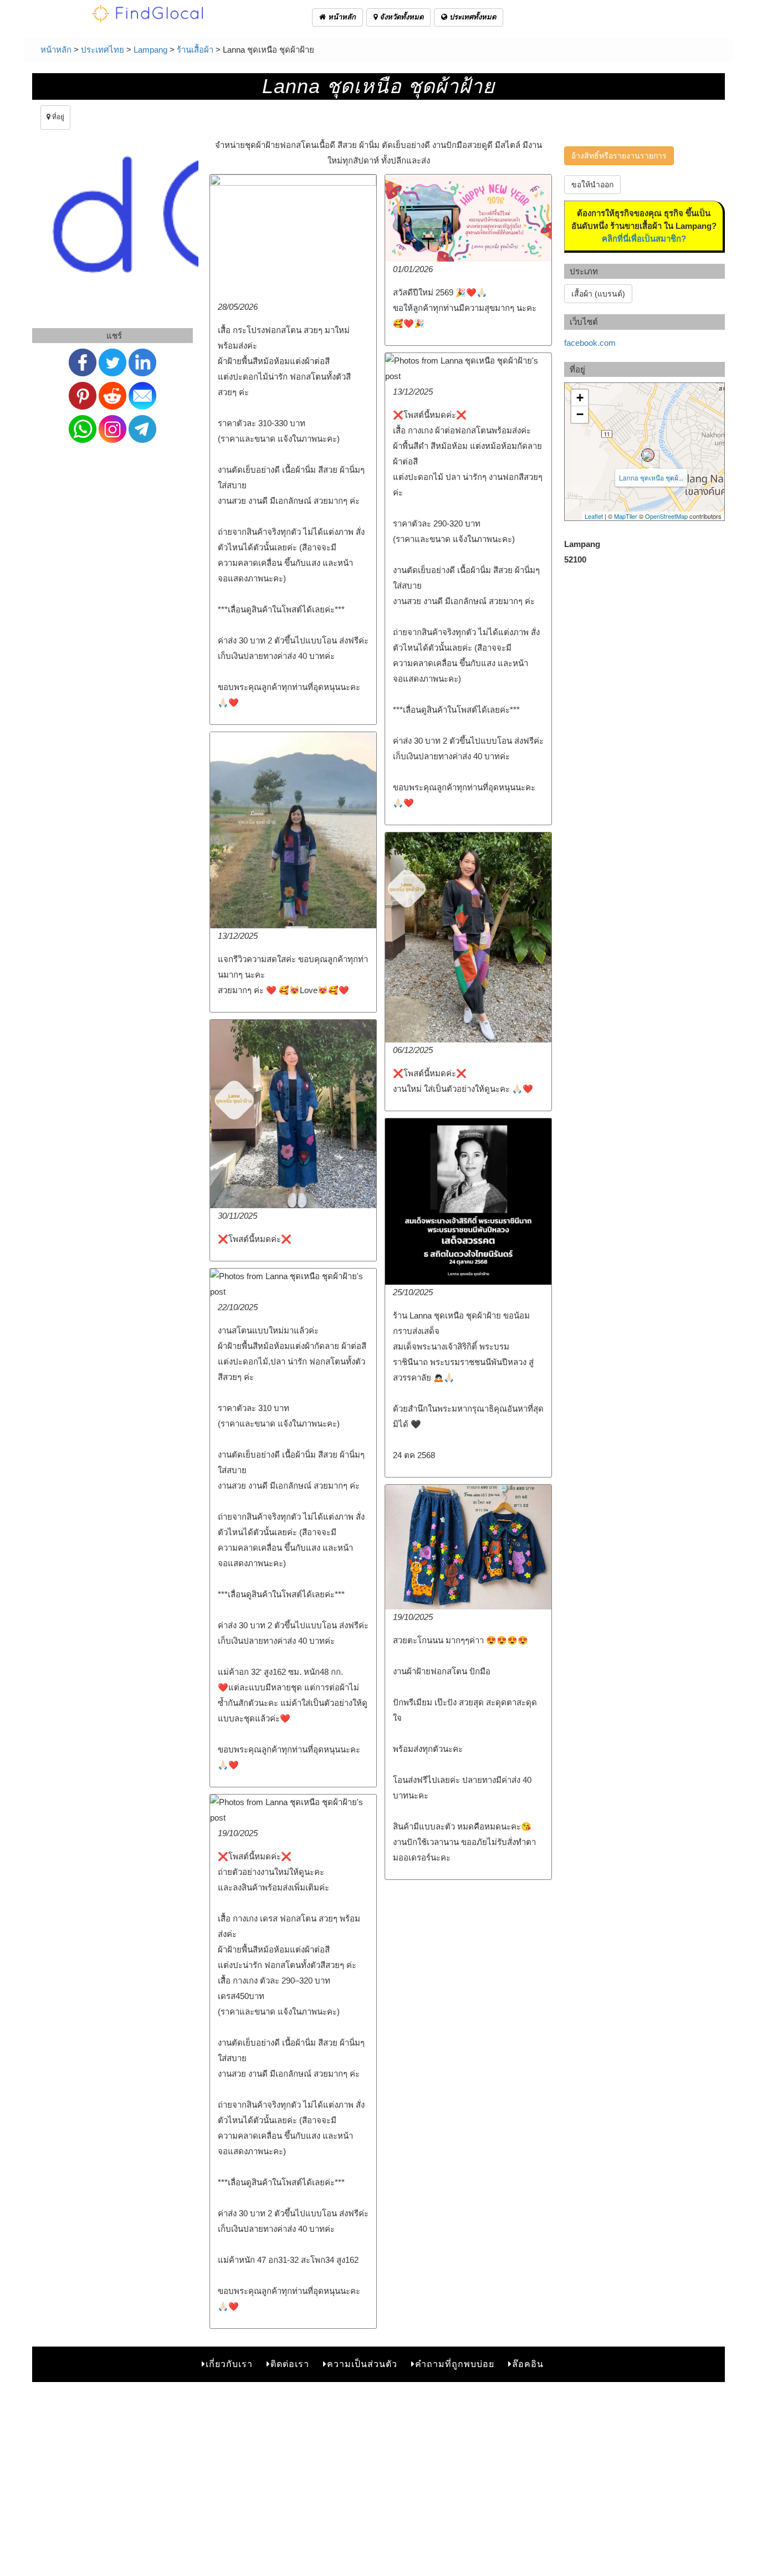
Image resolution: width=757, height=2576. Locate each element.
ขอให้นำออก (592, 185)
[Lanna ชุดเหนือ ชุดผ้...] (648, 455)
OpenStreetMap (666, 516)
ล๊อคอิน (528, 2364)
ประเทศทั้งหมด (472, 17)
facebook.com (590, 343)
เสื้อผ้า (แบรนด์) (598, 294)
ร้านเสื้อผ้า (195, 50)
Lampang (150, 50)
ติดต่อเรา (290, 2364)
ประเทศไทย (103, 50)
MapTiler (626, 516)
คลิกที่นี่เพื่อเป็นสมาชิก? (644, 239)
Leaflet (594, 516)
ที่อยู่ (57, 117)
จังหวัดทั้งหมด (400, 17)
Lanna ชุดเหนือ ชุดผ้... (651, 477)
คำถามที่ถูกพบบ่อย (455, 2364)
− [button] (580, 414)
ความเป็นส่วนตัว (362, 2364)
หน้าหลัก (341, 17)
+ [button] (580, 398)
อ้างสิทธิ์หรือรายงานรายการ (619, 156)
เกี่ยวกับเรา (229, 2364)
